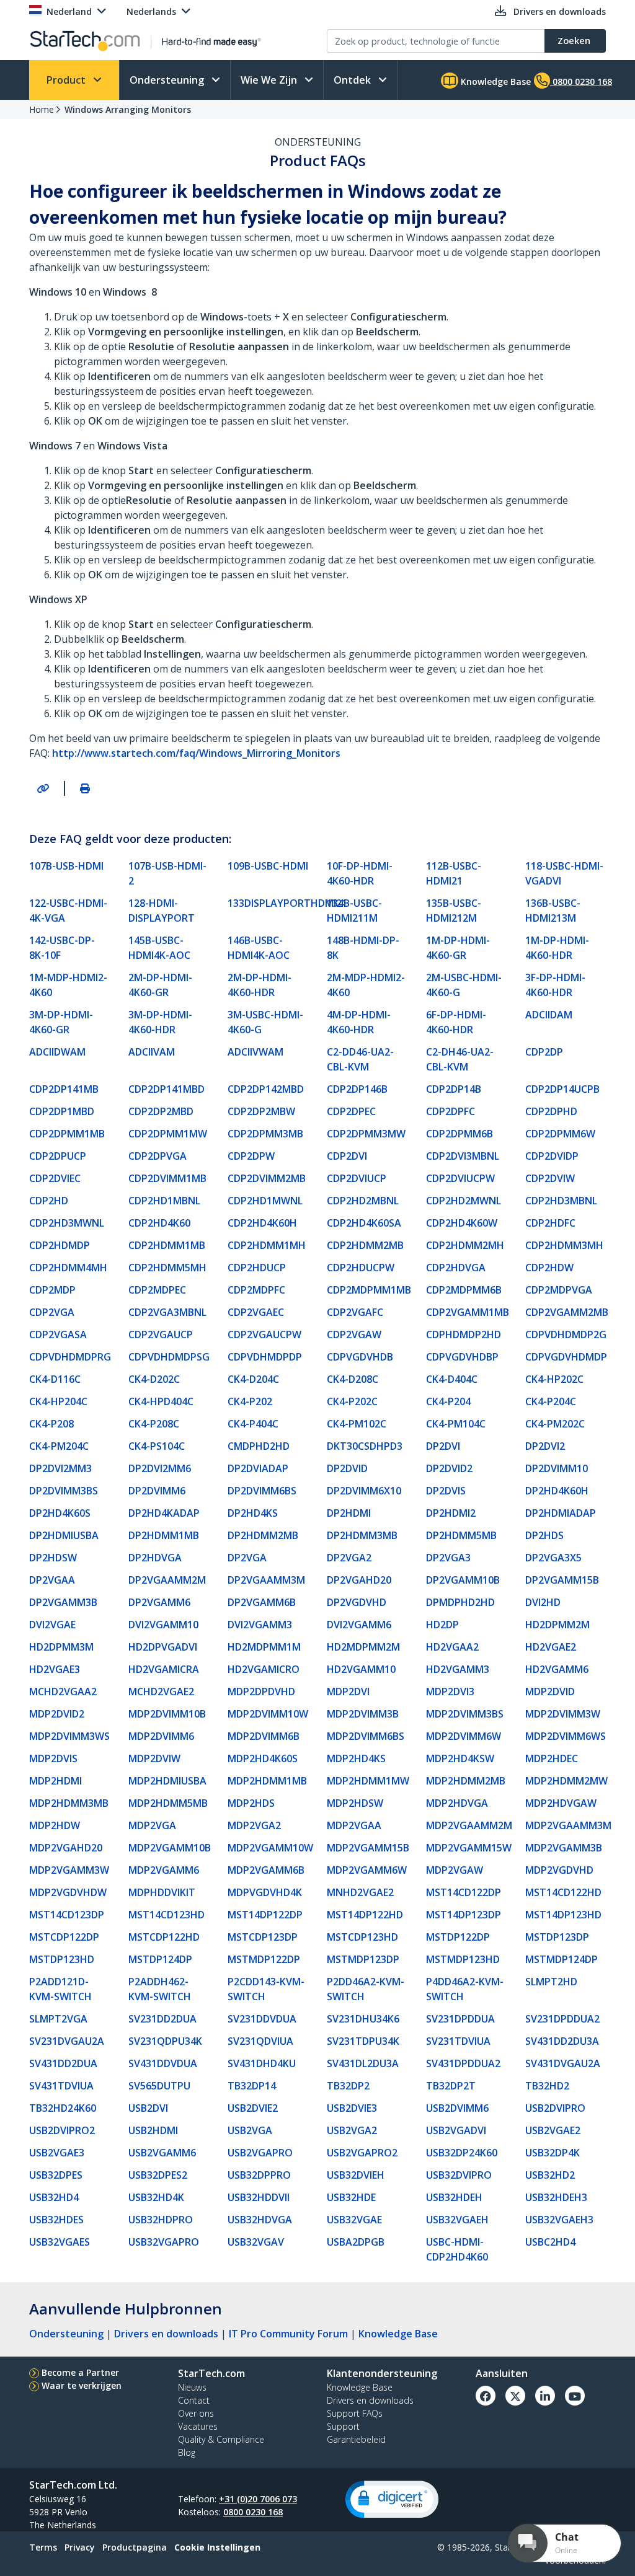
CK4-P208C (154, 1424)
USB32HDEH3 (556, 2197)
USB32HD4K (156, 2197)
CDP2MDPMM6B (464, 1290)
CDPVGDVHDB (360, 1357)
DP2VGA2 (349, 1558)
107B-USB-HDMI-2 (167, 873)
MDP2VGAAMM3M (568, 1825)
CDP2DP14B (454, 1089)
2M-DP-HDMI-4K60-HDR (260, 985)
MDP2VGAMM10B (170, 1848)
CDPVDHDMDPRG (70, 1357)
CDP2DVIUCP (357, 1178)
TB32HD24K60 (63, 2108)
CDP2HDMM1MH (267, 1245)
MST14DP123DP (464, 1915)
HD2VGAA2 (452, 1647)
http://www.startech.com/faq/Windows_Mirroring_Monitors (196, 753)
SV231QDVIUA (260, 2041)
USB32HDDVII (259, 2197)
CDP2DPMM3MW (366, 1134)
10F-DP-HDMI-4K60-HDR (360, 873)
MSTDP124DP (160, 1959)
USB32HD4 (54, 2197)
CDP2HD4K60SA (364, 1223)
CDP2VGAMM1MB (468, 1312)
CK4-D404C (452, 1379)
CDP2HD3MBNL (561, 1201)
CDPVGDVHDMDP (566, 1357)
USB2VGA (250, 2130)
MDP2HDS (251, 1803)
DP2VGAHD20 (359, 1580)
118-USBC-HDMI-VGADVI (564, 873)
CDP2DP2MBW (261, 1111)
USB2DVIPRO (555, 2108)
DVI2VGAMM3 (260, 1625)
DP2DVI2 (545, 1446)
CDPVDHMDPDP (265, 1357)
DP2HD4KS (253, 1513)
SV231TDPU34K (363, 2041)
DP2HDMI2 (451, 1513)
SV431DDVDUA (163, 2063)
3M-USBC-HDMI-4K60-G (265, 1022)
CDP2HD (49, 1201)
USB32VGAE (354, 2220)
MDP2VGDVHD (559, 1870)
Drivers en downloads (166, 2334)
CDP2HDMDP (60, 1245)
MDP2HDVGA (457, 1803)
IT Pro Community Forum (288, 2334)
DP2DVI (443, 1446)
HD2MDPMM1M (264, 1647)
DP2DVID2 (449, 1468)
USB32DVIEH (356, 2175)
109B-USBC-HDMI (268, 866)
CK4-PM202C (555, 1424)
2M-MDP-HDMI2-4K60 (366, 985)
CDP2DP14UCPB (562, 1089)
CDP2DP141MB (64, 1089)
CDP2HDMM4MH (68, 1268)
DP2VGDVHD (357, 1602)
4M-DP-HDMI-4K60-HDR (359, 1022)
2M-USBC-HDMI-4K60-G (464, 985)
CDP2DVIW (550, 1178)
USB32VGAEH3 (559, 2220)
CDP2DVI (347, 1156)
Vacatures (198, 2426)
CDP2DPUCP (58, 1156)
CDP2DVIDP (552, 1156)
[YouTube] (575, 2396)
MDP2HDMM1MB (267, 1781)
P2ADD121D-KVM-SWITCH (60, 1989)
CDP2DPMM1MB (67, 1134)
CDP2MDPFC (256, 1290)
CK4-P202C (352, 1401)
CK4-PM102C (357, 1424)
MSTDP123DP (557, 1937)
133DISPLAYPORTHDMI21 (273, 903)
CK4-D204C (253, 1379)
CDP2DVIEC (55, 1178)
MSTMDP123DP (363, 1959)
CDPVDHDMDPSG (169, 1357)
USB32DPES (56, 2175)
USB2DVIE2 (253, 2108)
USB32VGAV (256, 2242)
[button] (392, 2499)
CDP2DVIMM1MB (167, 1178)
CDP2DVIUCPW (460, 1178)
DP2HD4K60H (557, 1491)
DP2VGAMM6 (159, 1602)
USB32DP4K (553, 2153)
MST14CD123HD (167, 1915)
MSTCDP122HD (164, 1937)
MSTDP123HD (62, 1959)
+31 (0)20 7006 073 (258, 2499)
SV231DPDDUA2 (562, 2019)
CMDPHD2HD (259, 1446)
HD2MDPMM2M (363, 1647)
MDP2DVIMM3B (363, 1714)
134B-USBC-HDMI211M (354, 911)
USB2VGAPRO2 (362, 2153)
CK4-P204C (551, 1401)
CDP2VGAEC (256, 1312)
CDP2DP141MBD (167, 1089)
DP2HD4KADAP (164, 1513)
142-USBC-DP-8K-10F (62, 948)
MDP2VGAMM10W (270, 1848)
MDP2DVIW (154, 1758)
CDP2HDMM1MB (167, 1245)
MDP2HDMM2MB (466, 1781)
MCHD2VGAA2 (63, 1692)
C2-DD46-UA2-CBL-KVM (360, 1059)
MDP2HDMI (56, 1781)
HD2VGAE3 (55, 1669)
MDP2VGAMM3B (564, 1848)
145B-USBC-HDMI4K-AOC (159, 948)
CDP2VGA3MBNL (167, 1312)
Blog (187, 2452)
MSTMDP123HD (463, 1959)
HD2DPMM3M (61, 1647)
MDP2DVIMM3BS (465, 1714)
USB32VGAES (60, 2242)
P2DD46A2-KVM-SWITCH (366, 1989)
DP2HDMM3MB (362, 1535)
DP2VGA (247, 1558)
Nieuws (192, 2387)
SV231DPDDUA (460, 2019)
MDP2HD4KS (356, 1758)
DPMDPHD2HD (460, 1602)
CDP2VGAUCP (161, 1334)
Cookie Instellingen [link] (217, 2547)
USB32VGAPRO (164, 2242)
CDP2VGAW (354, 1334)
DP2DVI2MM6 (160, 1468)
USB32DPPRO (259, 2175)
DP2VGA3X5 (553, 1558)
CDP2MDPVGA (559, 1290)
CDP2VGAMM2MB (567, 1312)
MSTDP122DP (458, 1937)
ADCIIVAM (152, 1052)
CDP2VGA (52, 1312)
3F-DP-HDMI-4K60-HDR (555, 985)
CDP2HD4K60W (462, 1223)
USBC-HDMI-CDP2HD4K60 (457, 2249)
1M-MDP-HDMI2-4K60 (68, 985)
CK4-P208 (51, 1424)
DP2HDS (544, 1535)
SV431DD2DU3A (562, 2041)
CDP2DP (544, 1052)
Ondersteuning (168, 80)
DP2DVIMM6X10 (364, 1491)
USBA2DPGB (356, 2242)
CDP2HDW (549, 1268)
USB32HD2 (550, 2175)
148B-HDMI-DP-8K (363, 948)
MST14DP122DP (265, 1915)
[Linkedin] (545, 2396)
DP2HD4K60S (60, 1513)
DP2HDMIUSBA (64, 1535)
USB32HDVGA (260, 2220)
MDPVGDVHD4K (265, 1892)
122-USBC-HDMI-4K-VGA (68, 911)
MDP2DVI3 (450, 1692)
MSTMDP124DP (562, 1959)
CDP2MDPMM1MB (369, 1290)
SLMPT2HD (551, 1982)
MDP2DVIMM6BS (366, 1736)
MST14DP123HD (563, 1915)
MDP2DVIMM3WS (69, 1736)
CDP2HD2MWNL (464, 1201)
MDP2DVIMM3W (563, 1714)
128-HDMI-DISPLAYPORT (162, 911)
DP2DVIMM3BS (64, 1491)
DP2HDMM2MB (263, 1535)
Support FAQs (355, 2413)
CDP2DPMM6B (460, 1134)
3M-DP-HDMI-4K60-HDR (160, 1022)
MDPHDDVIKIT (162, 1892)
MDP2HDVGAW (561, 1803)
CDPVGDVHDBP (462, 1357)
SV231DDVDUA (262, 2019)
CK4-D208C (353, 1379)
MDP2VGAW (455, 1870)
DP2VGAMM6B (262, 1602)
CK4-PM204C (59, 1446)
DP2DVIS (446, 1491)
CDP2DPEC (351, 1111)
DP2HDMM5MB (461, 1535)
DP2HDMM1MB (164, 1535)
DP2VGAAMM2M (167, 1580)
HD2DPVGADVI (163, 1647)
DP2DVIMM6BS (262, 1491)
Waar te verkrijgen (82, 2385)
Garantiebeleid (356, 2439)
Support (343, 2426)
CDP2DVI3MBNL (463, 1156)
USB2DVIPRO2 (62, 2130)
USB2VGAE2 (553, 2130)
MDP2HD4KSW (460, 1758)
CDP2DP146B (357, 1089)
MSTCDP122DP (64, 1937)
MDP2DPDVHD (261, 1692)
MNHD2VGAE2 (360, 1892)
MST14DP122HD (365, 1915)
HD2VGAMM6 (557, 1669)
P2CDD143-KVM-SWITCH (266, 1989)
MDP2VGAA (354, 1825)
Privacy (80, 2547)
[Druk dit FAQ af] (85, 788)
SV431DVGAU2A (563, 2063)
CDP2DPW (251, 1156)
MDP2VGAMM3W (69, 1870)
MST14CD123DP (67, 1915)
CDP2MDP (52, 1290)
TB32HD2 (547, 2086)
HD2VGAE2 (551, 1647)
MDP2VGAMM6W (367, 1870)
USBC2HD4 (550, 2242)
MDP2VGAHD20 (66, 1848)
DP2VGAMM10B (463, 1580)
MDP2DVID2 (57, 1714)
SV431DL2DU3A (363, 2063)
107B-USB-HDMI (66, 866)
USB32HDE (351, 2197)
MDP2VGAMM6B (266, 1870)
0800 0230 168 (253, 2512)
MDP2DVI (348, 1692)
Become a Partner (80, 2372)
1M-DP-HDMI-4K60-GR (458, 948)
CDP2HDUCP (257, 1268)
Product (67, 80)
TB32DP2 (348, 2086)
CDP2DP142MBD (266, 1089)
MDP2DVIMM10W (268, 1714)
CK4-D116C (55, 1379)
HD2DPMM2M (557, 1625)
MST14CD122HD (563, 1892)
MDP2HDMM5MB (168, 1803)
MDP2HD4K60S (263, 1758)
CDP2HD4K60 (159, 1223)
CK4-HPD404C (161, 1401)
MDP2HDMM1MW (368, 1781)
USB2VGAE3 (57, 2153)
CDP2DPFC (451, 1111)
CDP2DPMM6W (560, 1134)
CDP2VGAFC (355, 1312)
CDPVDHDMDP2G (566, 1334)
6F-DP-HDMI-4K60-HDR (456, 1022)
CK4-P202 (250, 1401)
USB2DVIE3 (352, 2108)
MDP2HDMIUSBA (167, 1781)
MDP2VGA (152, 1825)
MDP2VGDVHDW (68, 1892)
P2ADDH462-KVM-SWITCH (160, 1989)
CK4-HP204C (58, 1401)
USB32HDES (56, 2220)
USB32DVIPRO (459, 2175)
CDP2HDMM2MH (465, 1245)
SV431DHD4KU (262, 2063)
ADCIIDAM (549, 1015)
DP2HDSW (53, 1558)
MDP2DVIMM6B (264, 1736)
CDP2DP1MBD (62, 1111)
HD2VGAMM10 (361, 1669)
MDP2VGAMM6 (164, 1870)
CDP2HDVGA (456, 1268)
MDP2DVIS (53, 1758)
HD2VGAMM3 (458, 1669)
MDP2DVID (550, 1692)
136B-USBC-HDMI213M (553, 911)
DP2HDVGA (155, 1558)
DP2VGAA (52, 1580)
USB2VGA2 (352, 2130)
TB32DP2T (451, 2086)
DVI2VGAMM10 (163, 1625)
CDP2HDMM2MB (365, 1245)
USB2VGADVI (456, 2130)
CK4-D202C (154, 1379)
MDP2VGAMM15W (469, 1848)
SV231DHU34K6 (363, 2019)
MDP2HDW (55, 1825)
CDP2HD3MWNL (67, 1223)
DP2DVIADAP (258, 1468)
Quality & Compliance (221, 2439)
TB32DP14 (252, 2086)
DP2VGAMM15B (562, 1580)
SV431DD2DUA (63, 2063)
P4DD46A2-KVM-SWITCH (465, 1989)
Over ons (196, 2413)
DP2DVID (347, 1468)
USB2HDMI (153, 2130)
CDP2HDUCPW (361, 1268)
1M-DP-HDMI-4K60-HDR (557, 948)
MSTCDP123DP (263, 1937)
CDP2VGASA (58, 1334)
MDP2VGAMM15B (368, 1848)
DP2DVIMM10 (557, 1468)
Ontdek (353, 80)
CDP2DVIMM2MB (267, 1178)
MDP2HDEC (552, 1758)
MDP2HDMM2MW (566, 1781)
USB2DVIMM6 (457, 2108)
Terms (43, 2547)
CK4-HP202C (554, 1379)
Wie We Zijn (270, 80)
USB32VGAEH (457, 2220)
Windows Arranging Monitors (128, 109)
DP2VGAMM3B (63, 1602)
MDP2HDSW (355, 1803)
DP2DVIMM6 (157, 1491)
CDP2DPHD (551, 1111)
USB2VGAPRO (260, 2153)
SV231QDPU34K (165, 2041)
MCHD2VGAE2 (161, 1692)
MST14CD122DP (464, 1892)
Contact (194, 2400)
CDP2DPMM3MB (265, 1134)
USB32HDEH (454, 2197)
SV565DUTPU (159, 2086)
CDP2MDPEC (157, 1290)
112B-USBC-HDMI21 (454, 873)
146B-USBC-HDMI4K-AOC (259, 948)
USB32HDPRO (161, 2220)
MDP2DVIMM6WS (566, 1736)
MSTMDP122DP (264, 1959)
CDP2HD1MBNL (164, 1201)
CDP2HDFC (550, 1223)
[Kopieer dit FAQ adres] (43, 788)
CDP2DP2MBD (161, 1111)
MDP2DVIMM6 (161, 1736)
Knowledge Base (495, 82)
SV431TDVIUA (61, 2086)
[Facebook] (486, 2396)
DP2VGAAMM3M (266, 1580)
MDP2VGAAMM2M (469, 1825)
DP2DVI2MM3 (60, 1468)
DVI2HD (543, 1602)
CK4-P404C (253, 1424)
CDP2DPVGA (158, 1156)
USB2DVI (148, 2108)
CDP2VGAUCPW (264, 1334)
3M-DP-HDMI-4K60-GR (61, 1022)
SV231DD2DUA (162, 2019)
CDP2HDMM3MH (564, 1245)
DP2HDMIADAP (561, 1513)
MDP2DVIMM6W (464, 1736)
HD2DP (442, 1625)
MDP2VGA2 (254, 1825)
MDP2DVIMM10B (167, 1714)
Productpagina (135, 2547)
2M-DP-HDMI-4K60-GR (160, 985)
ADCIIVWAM (255, 1052)
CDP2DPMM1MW (168, 1134)
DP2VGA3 (448, 1558)
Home (42, 109)
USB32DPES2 (158, 2175)
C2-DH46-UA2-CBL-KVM (460, 1059)
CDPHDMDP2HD (464, 1334)
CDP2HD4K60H (262, 1223)
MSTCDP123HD (362, 1937)
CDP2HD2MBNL (363, 1201)
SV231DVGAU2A (67, 2041)
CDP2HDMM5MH (167, 1268)
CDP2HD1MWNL (265, 1201)
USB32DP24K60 (462, 2153)
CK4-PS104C (157, 1446)
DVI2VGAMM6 (359, 1625)
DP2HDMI (349, 1513)
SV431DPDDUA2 (463, 2063)
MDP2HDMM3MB (69, 1803)
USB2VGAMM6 (162, 2153)
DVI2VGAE (52, 1625)
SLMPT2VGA (58, 2019)
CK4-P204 (448, 1401)
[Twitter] (515, 2396)
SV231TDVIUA (458, 2041)
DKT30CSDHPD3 (365, 1446)
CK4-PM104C (456, 1424)
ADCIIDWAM (57, 1052)
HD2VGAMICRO (264, 1669)
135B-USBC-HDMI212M (454, 911)
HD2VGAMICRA (164, 1669)
